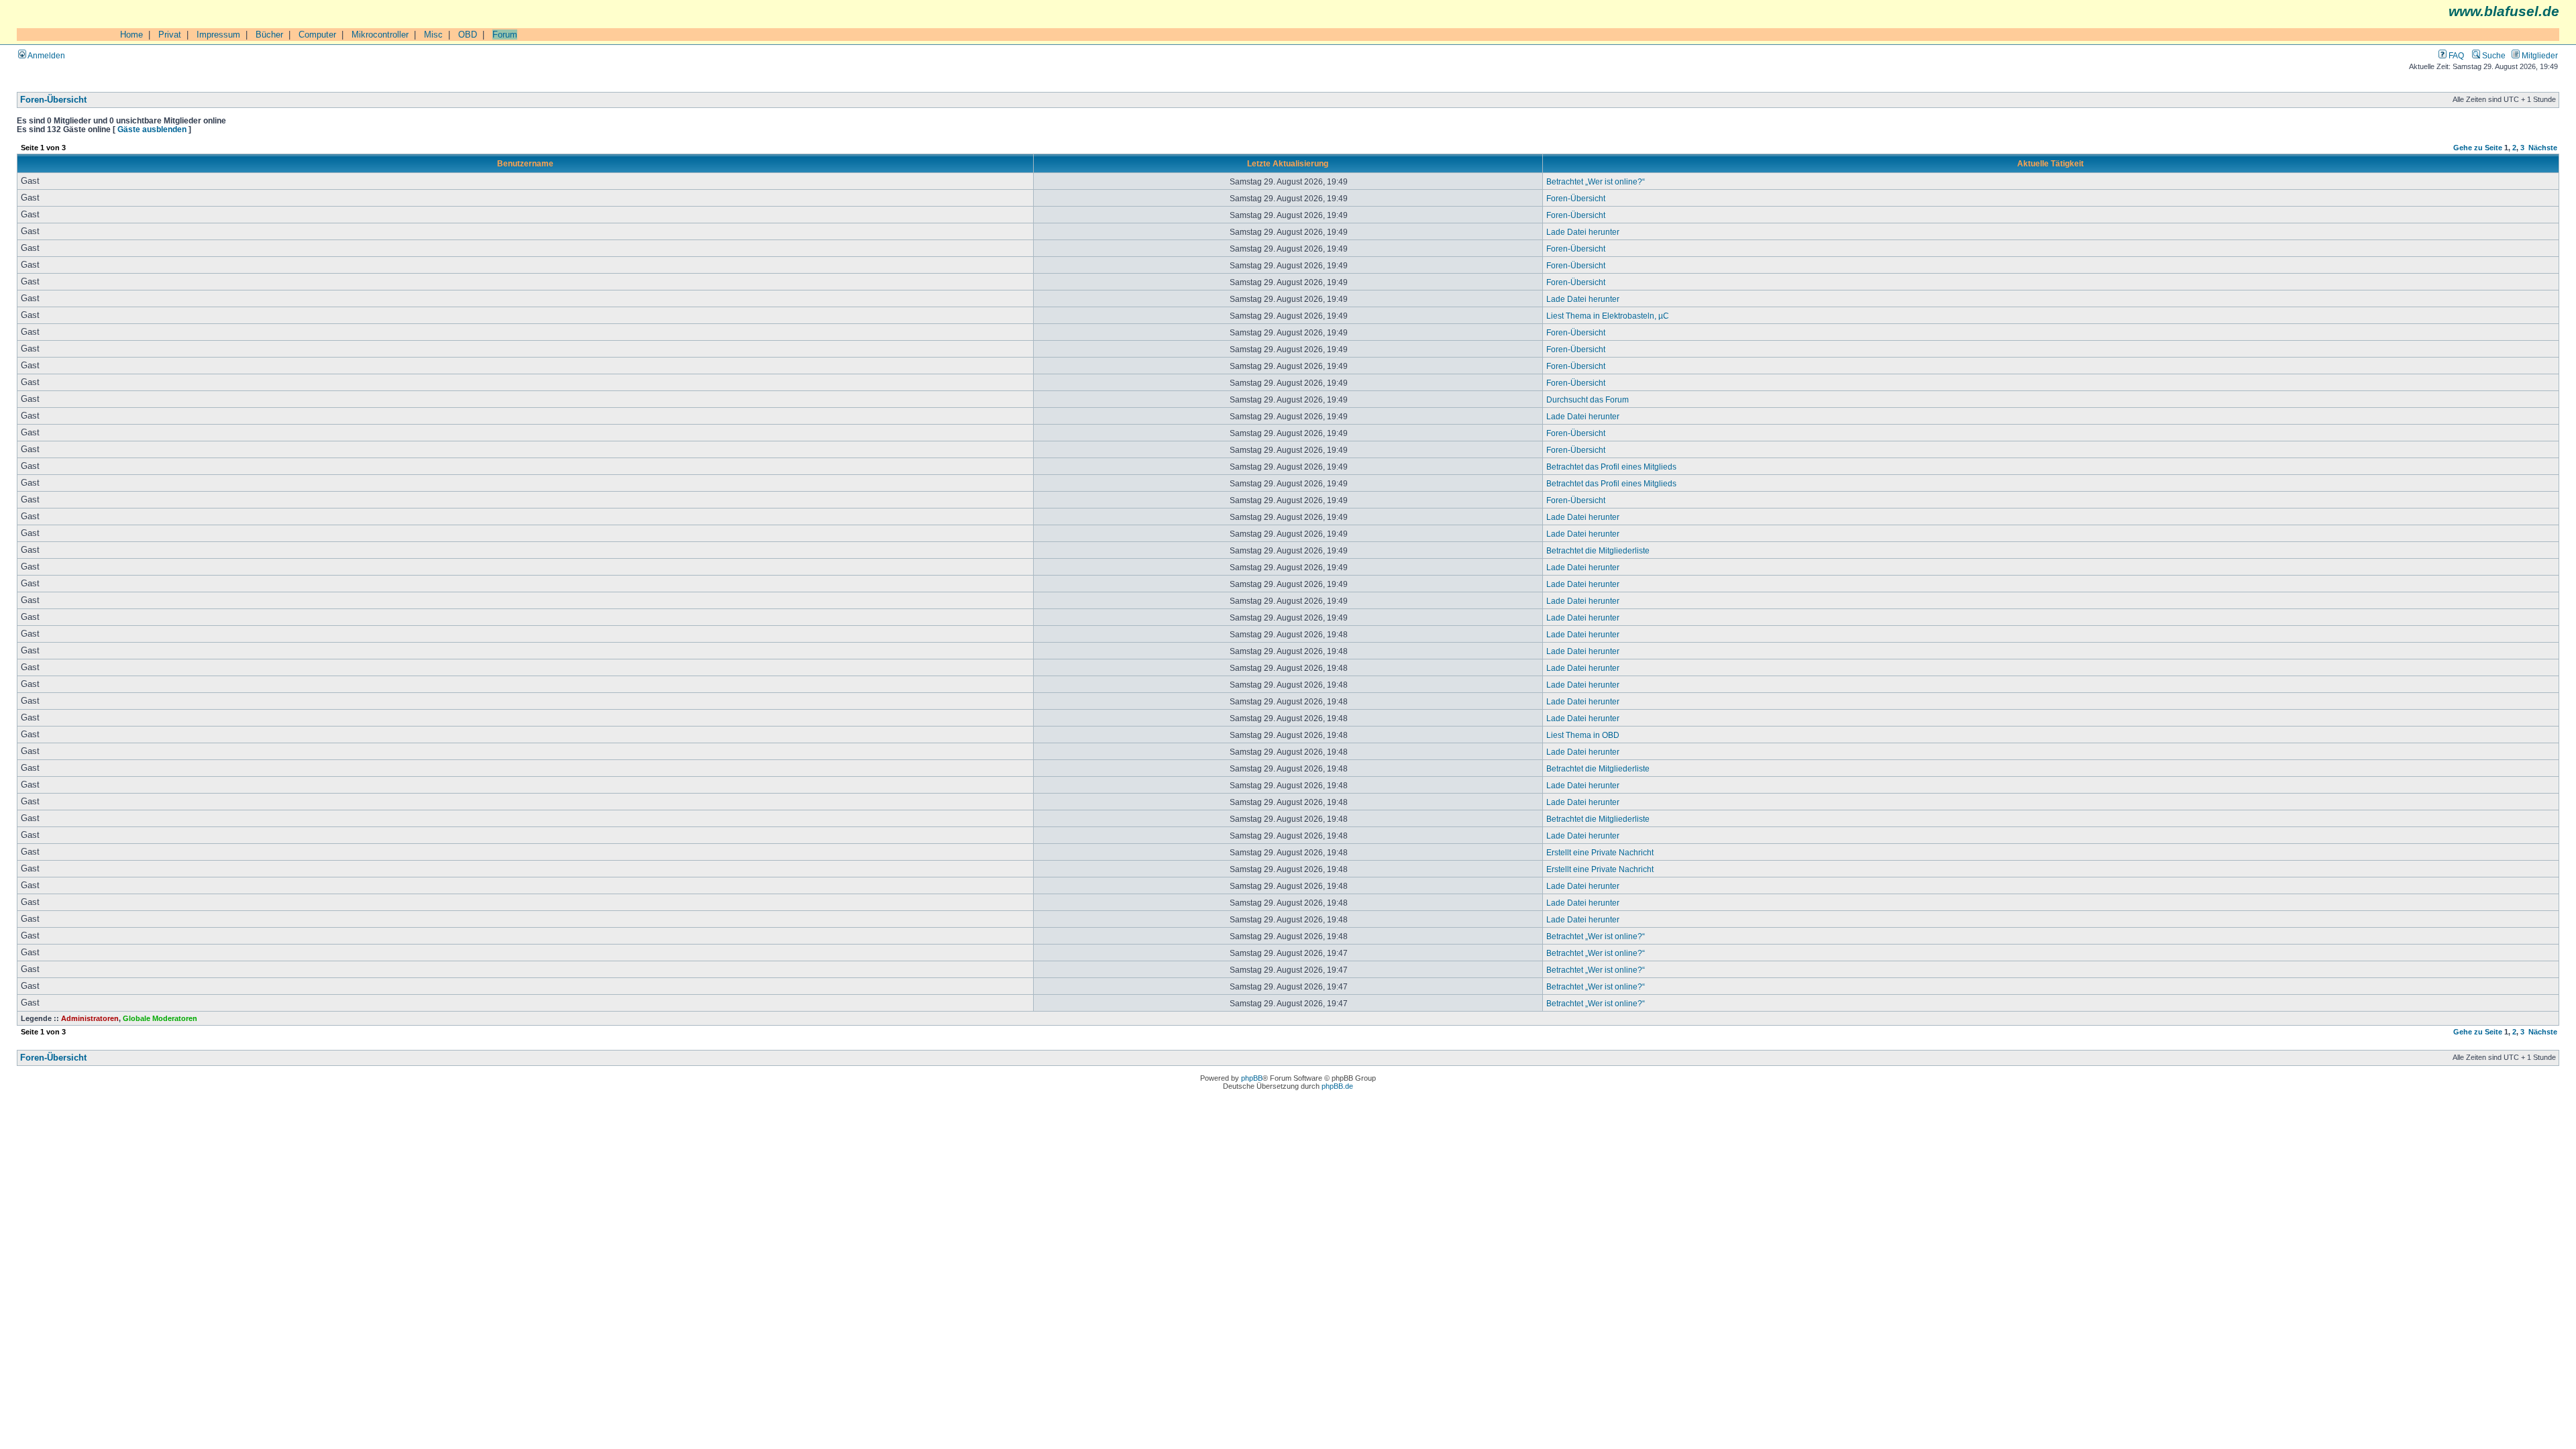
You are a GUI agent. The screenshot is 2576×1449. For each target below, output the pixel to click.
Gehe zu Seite (2478, 148)
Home (131, 35)
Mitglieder (2539, 55)
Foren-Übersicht (53, 100)
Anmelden (46, 55)
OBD (468, 35)
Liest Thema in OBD (1583, 735)
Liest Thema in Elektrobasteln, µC (1608, 316)
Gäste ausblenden (152, 129)
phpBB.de (1337, 1086)
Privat (170, 35)
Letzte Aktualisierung (1288, 163)
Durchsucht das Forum (1588, 399)
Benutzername (525, 163)
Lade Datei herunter (1583, 232)
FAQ (2455, 55)
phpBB (1252, 1078)
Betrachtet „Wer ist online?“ (1596, 181)
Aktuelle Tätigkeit (2050, 163)
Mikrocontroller (380, 35)
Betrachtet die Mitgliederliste (1598, 550)
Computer (317, 35)
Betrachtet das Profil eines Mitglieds (1611, 467)
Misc (433, 35)
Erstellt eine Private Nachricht (1600, 852)
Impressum (218, 35)
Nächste (2543, 148)
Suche (2493, 55)
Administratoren (90, 1018)
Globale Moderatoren (160, 1018)
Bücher (269, 35)
